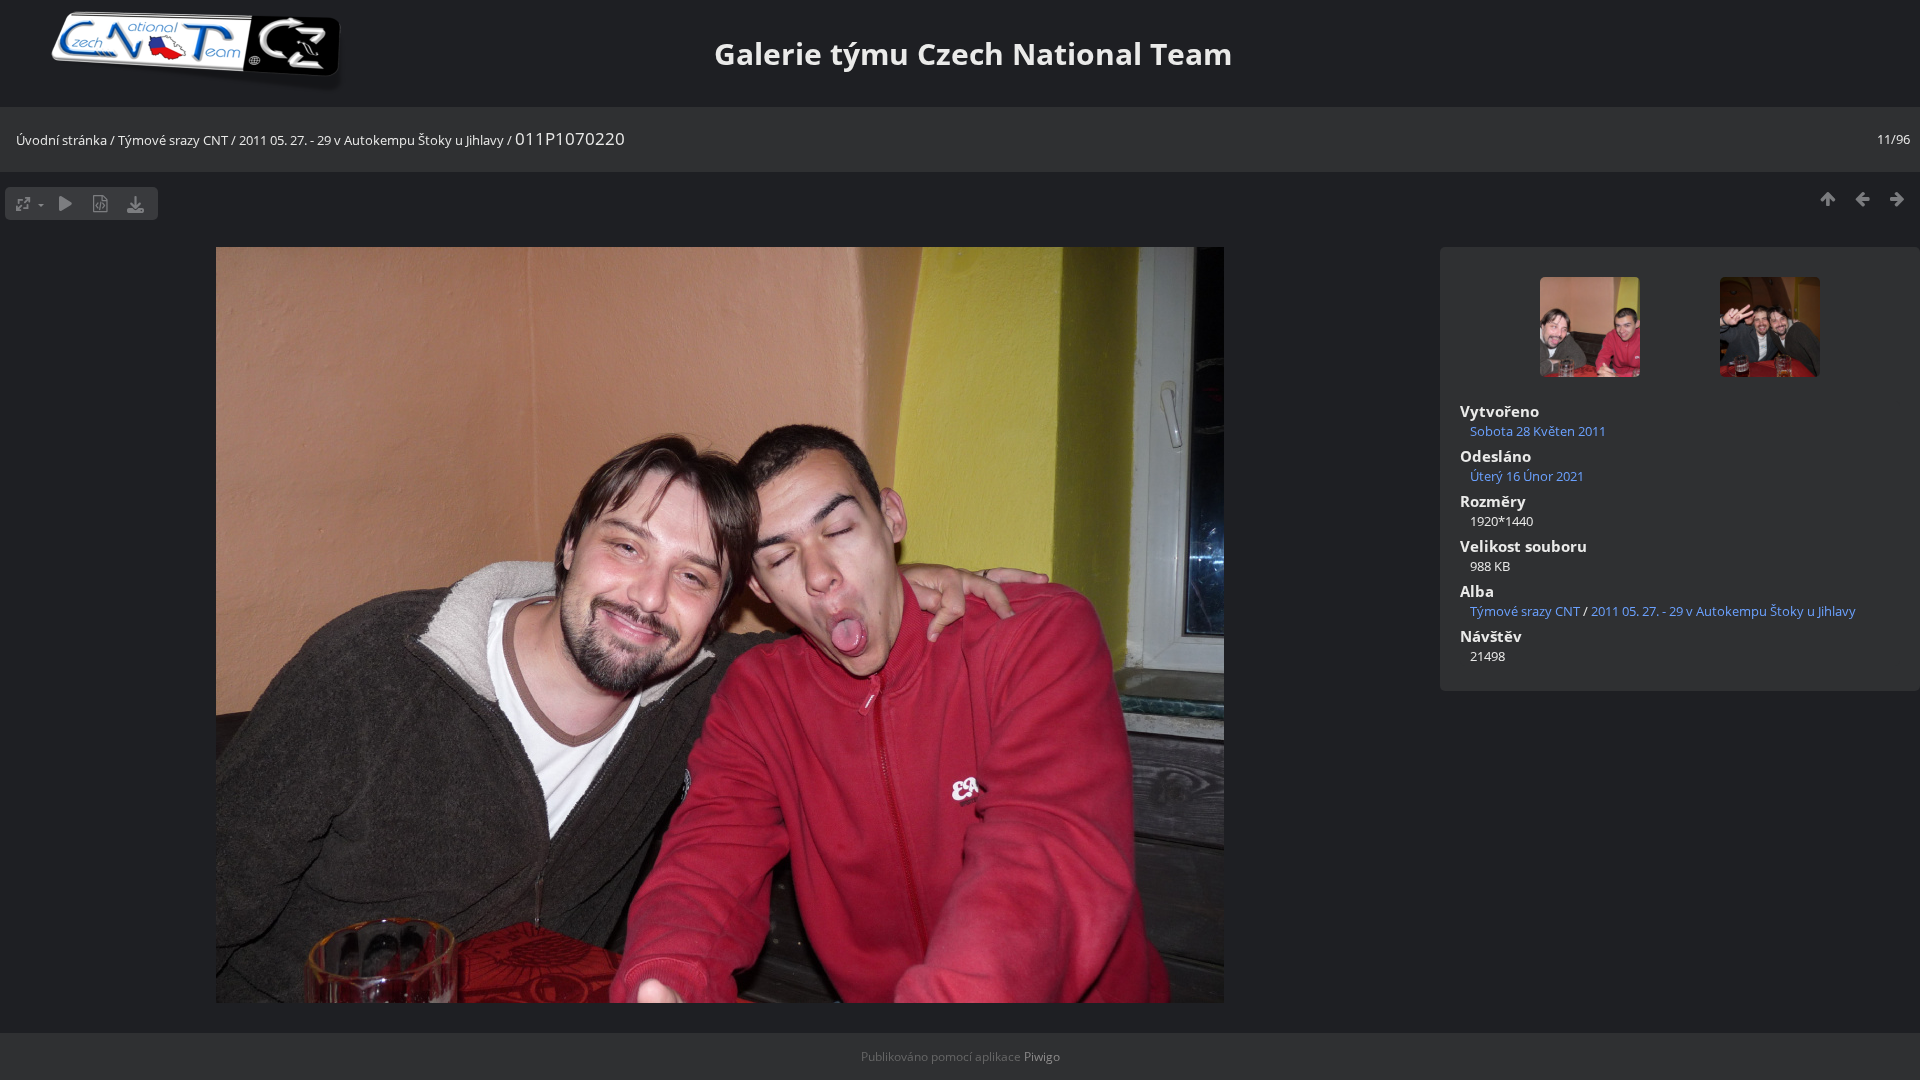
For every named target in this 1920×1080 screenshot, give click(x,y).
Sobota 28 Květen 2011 (1538, 431)
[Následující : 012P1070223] (1897, 198)
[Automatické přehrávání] (65, 203)
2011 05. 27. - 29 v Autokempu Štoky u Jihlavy (371, 140)
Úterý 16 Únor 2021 (1527, 476)
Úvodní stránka (61, 140)
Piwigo (1042, 1056)
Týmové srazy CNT (173, 140)
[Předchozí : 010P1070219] (1862, 198)
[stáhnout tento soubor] (135, 203)
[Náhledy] (1827, 198)
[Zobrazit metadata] (100, 203)
